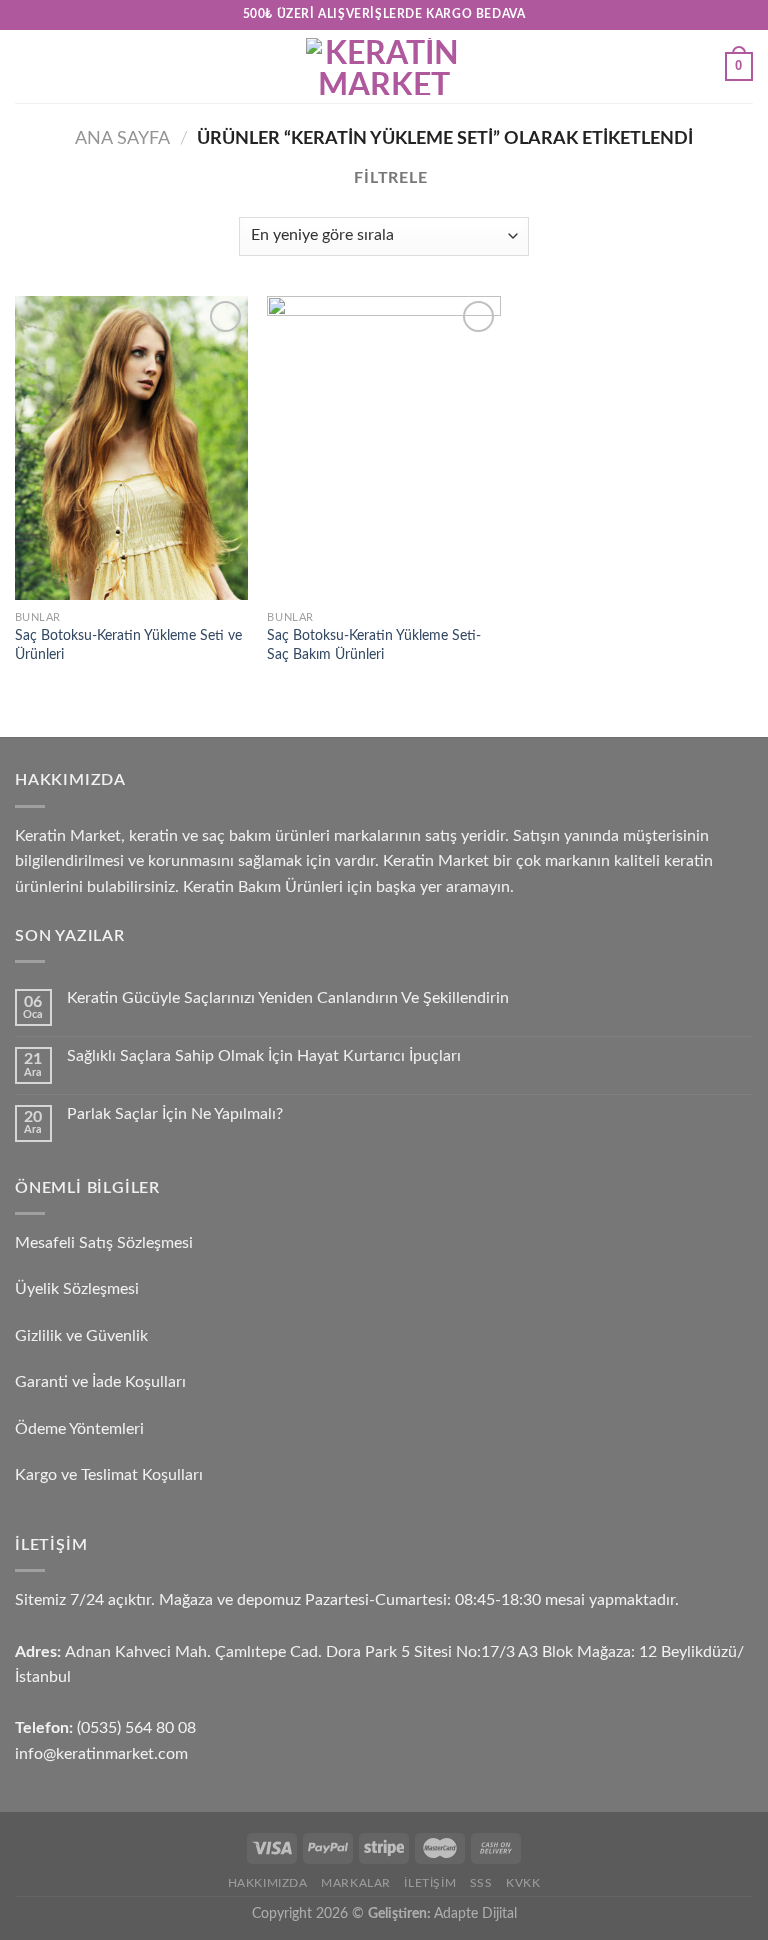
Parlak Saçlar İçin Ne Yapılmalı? (175, 1114)
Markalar (356, 1883)
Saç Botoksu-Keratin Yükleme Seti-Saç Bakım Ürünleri (374, 645)
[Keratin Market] (384, 66)
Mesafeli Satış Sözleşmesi (104, 1243)
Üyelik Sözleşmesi (77, 1289)
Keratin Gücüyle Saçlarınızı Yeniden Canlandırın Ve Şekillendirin (288, 998)
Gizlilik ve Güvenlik (81, 1336)
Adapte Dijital (475, 1913)
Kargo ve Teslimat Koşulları (109, 1475)
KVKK (523, 1883)
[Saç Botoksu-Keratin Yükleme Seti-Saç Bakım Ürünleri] (383, 448)
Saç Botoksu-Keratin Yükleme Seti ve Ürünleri (128, 645)
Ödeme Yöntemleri (79, 1429)
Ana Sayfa (122, 138)
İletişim (430, 1883)
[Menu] (27, 66)
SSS (481, 1883)
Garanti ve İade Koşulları (100, 1382)
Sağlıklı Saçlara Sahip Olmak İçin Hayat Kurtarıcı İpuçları (264, 1056)
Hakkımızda (268, 1883)
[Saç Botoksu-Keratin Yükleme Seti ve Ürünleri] (131, 448)
